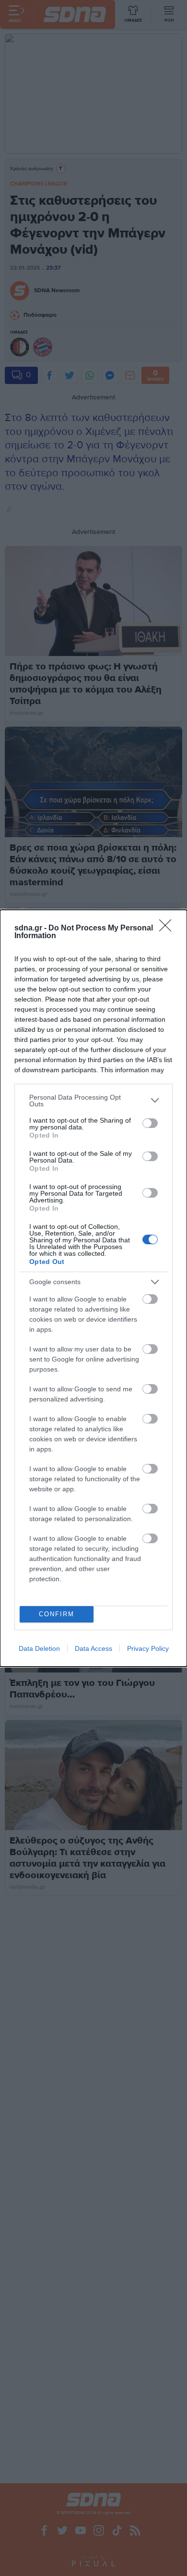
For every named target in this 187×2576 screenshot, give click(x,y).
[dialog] (93, 1288)
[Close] (168, 929)
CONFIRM (57, 1614)
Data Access (93, 1648)
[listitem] (93, 1101)
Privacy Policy (148, 1648)
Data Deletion (39, 1648)
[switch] (150, 1123)
